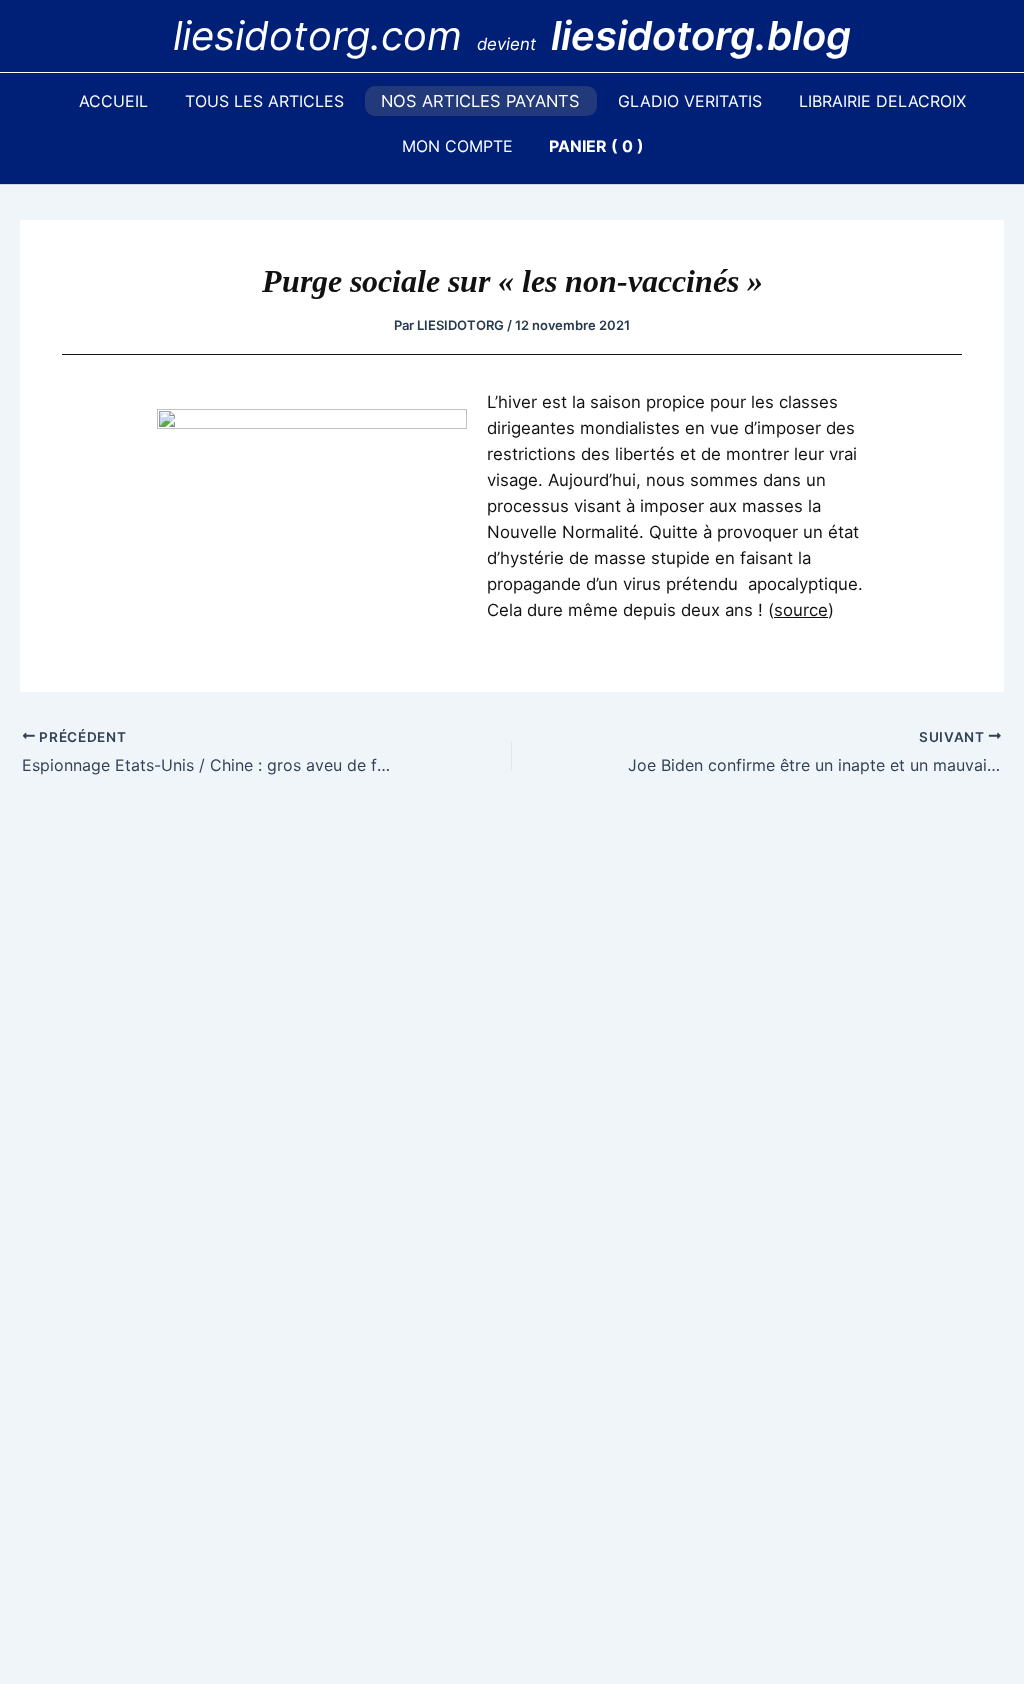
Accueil (113, 101)
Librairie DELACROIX (882, 101)
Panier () (596, 146)
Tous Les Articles (264, 101)
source (801, 610)
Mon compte (457, 146)
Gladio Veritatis (690, 101)
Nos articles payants (480, 101)
